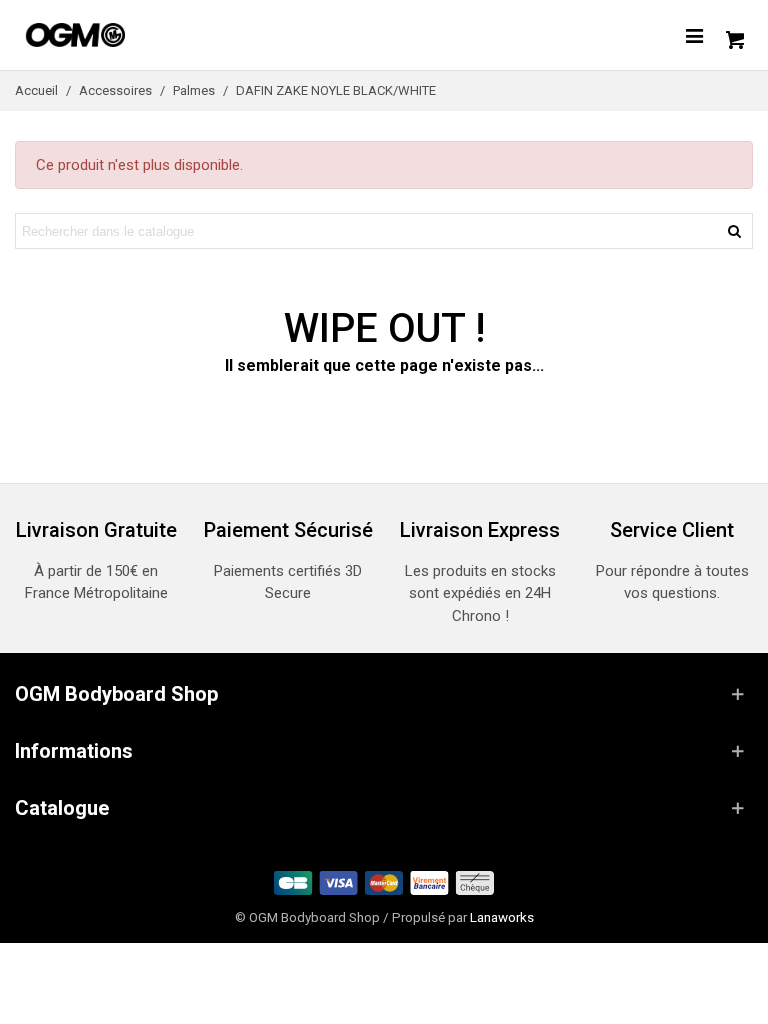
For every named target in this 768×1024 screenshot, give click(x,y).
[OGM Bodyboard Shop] (115, 35)
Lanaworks (502, 917)
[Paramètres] (694, 35)
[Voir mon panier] (733, 35)
